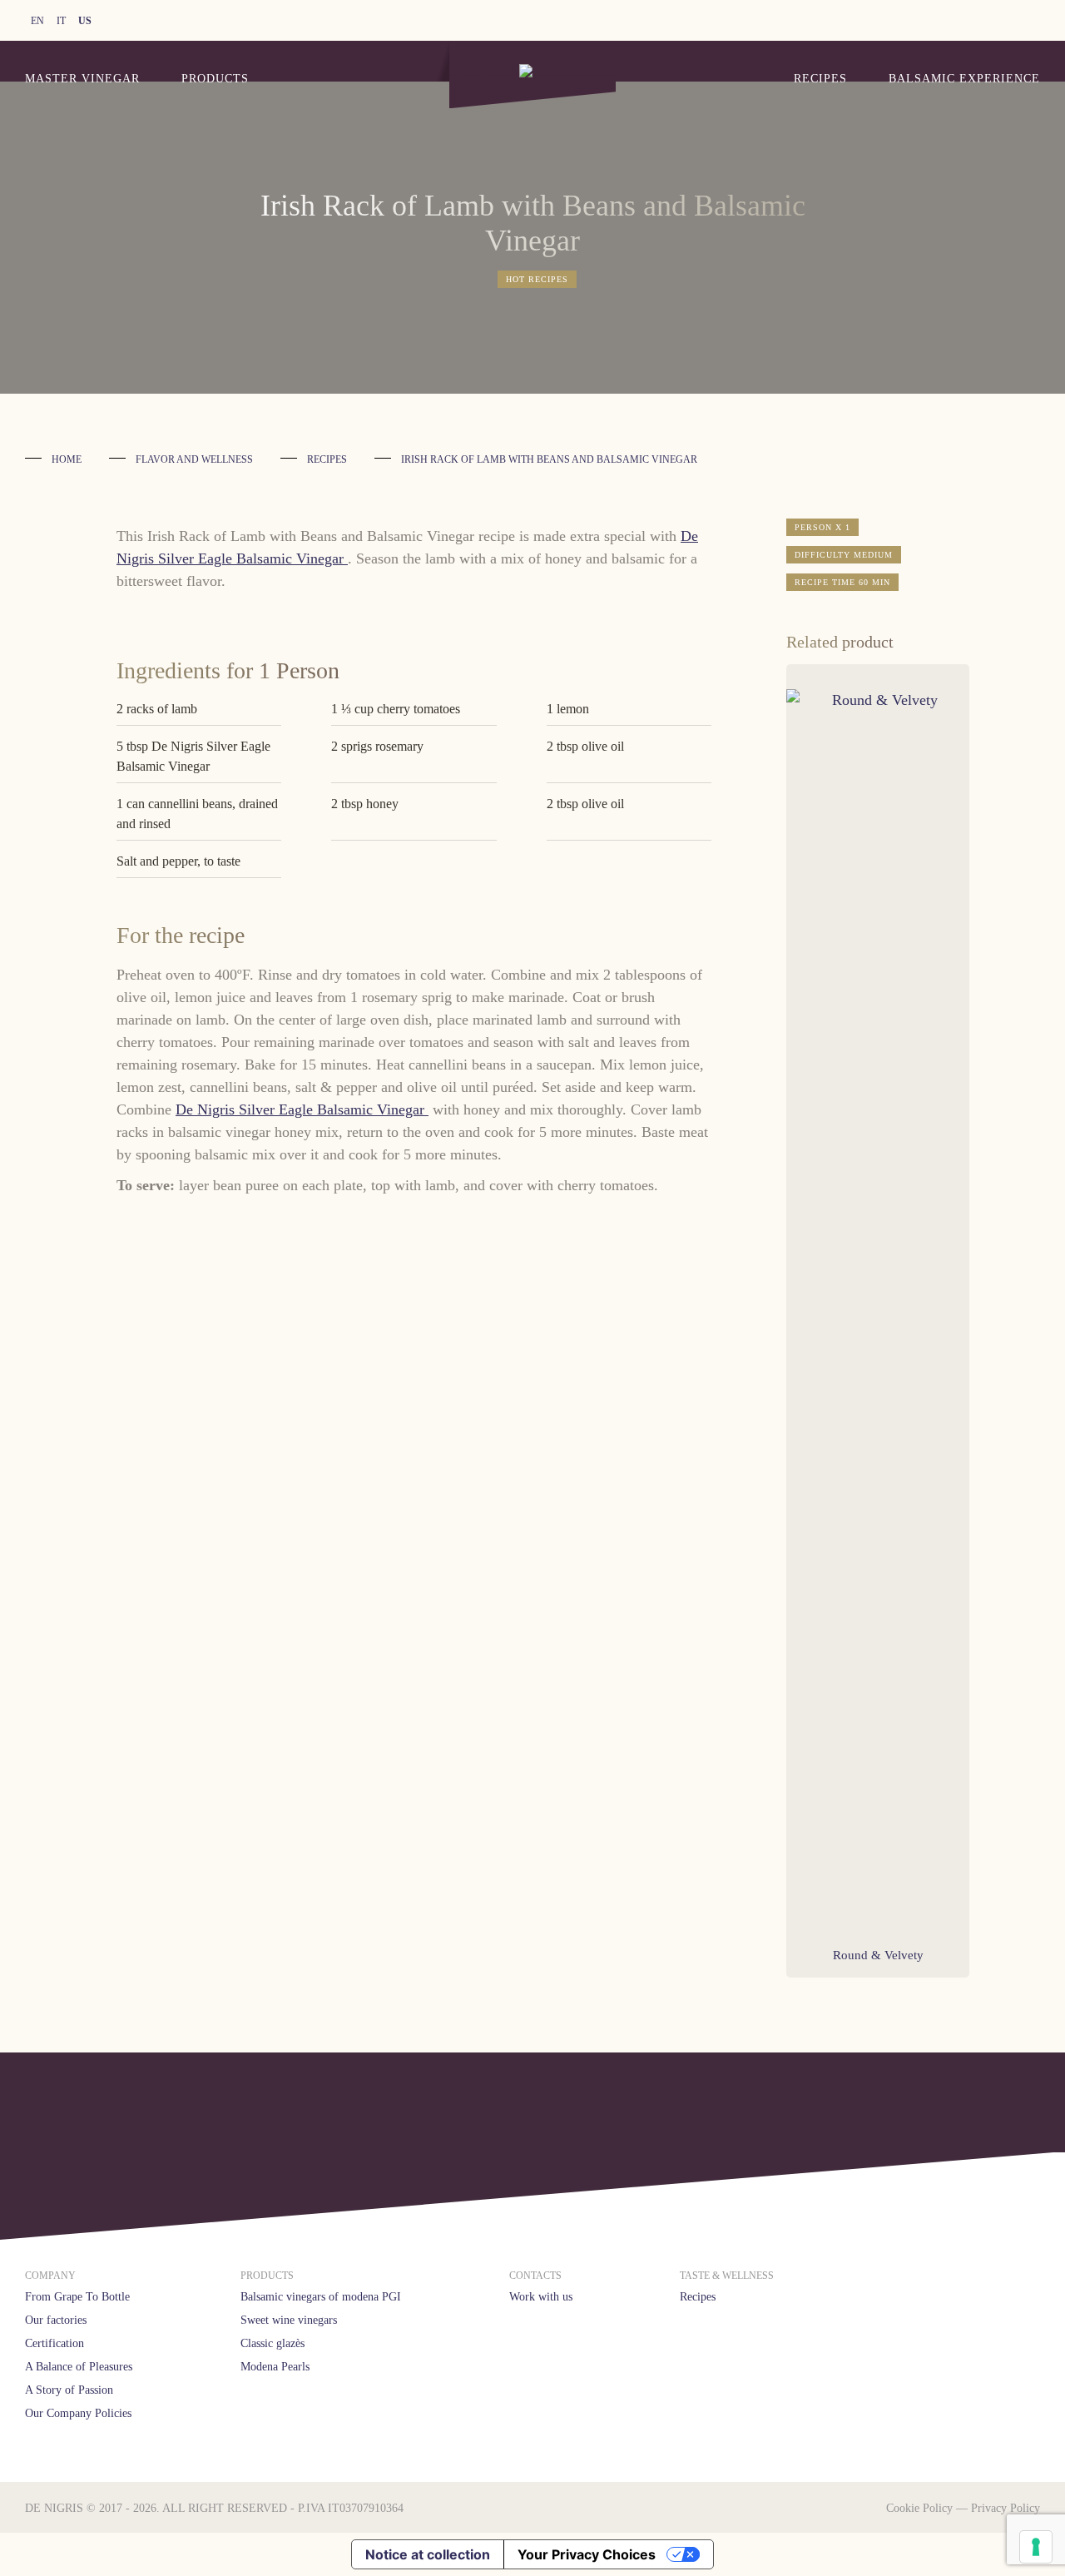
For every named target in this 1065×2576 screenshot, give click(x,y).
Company (50, 2276)
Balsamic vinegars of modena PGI (321, 2297)
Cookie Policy (919, 2508)
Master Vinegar (82, 79)
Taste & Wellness (727, 2276)
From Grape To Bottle (77, 2297)
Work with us (541, 2297)
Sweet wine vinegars (289, 2320)
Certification (54, 2343)
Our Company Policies (78, 2413)
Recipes (820, 79)
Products (215, 79)
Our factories (56, 2320)
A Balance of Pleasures (79, 2367)
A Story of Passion (69, 2390)
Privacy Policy (1006, 2508)
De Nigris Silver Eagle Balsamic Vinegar (302, 1109)
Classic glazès (272, 2343)
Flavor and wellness (194, 459)
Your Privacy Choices (587, 2554)
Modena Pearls (275, 2367)
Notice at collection (428, 2554)
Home (67, 459)
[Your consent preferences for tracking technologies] (1036, 2547)
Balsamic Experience (964, 79)
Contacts (535, 2276)
